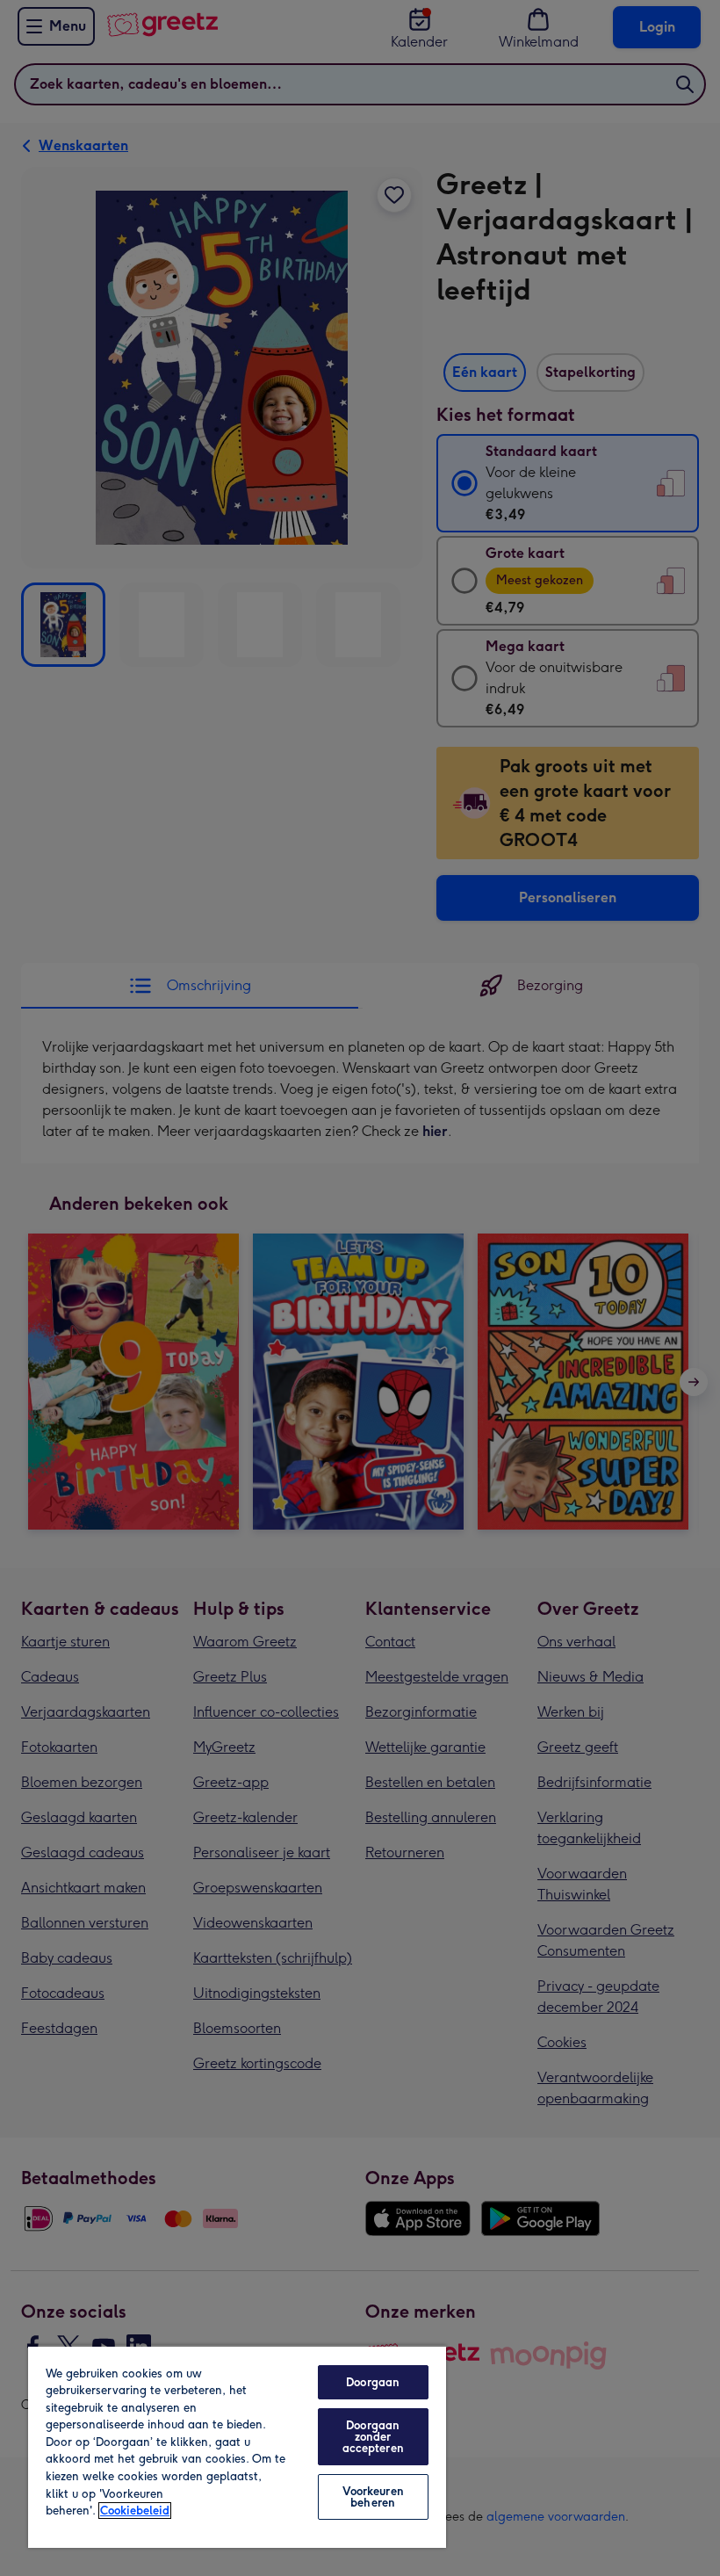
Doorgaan (373, 2382)
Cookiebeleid (135, 2511)
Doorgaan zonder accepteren (373, 2437)
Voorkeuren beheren (373, 2497)
